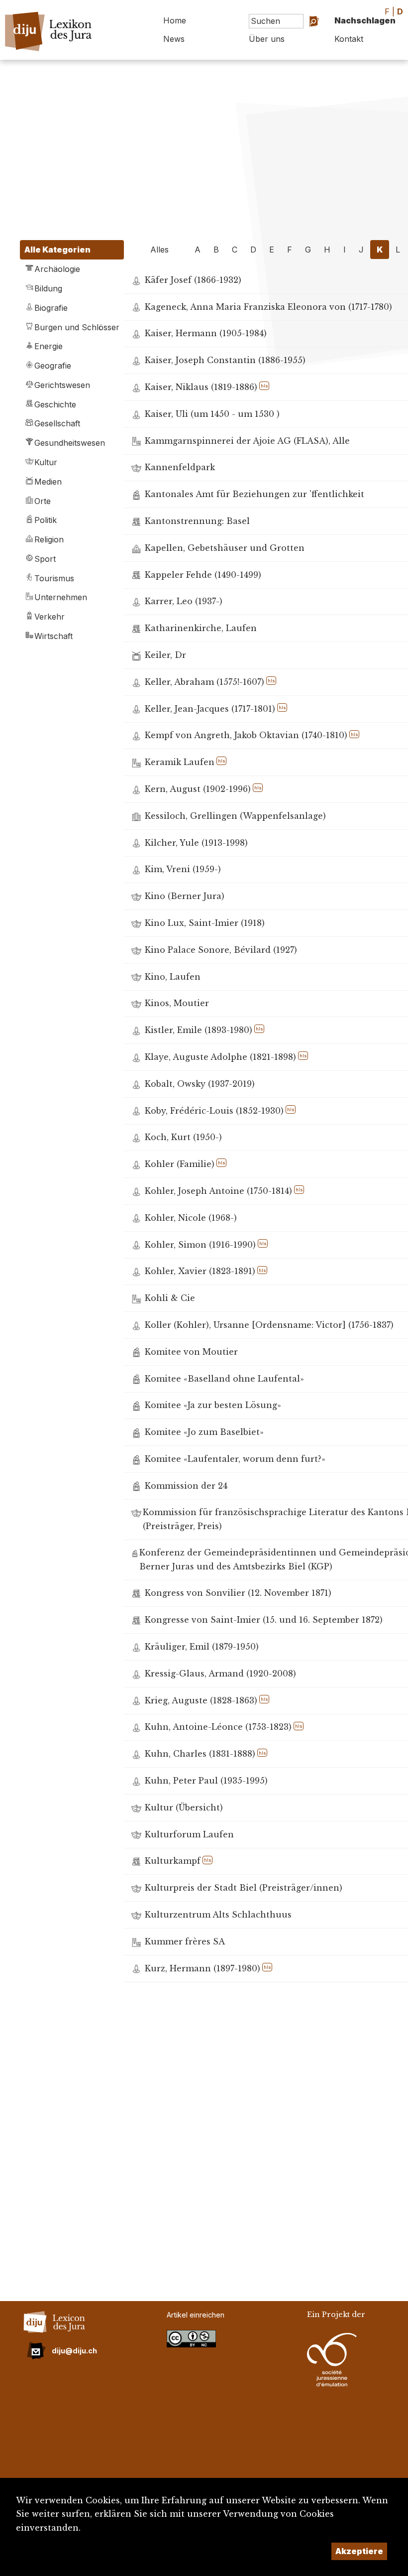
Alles (159, 250)
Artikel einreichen (196, 2315)
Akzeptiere (359, 2551)
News (174, 39)
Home (175, 20)
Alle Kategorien (57, 250)
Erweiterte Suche (302, 42)
